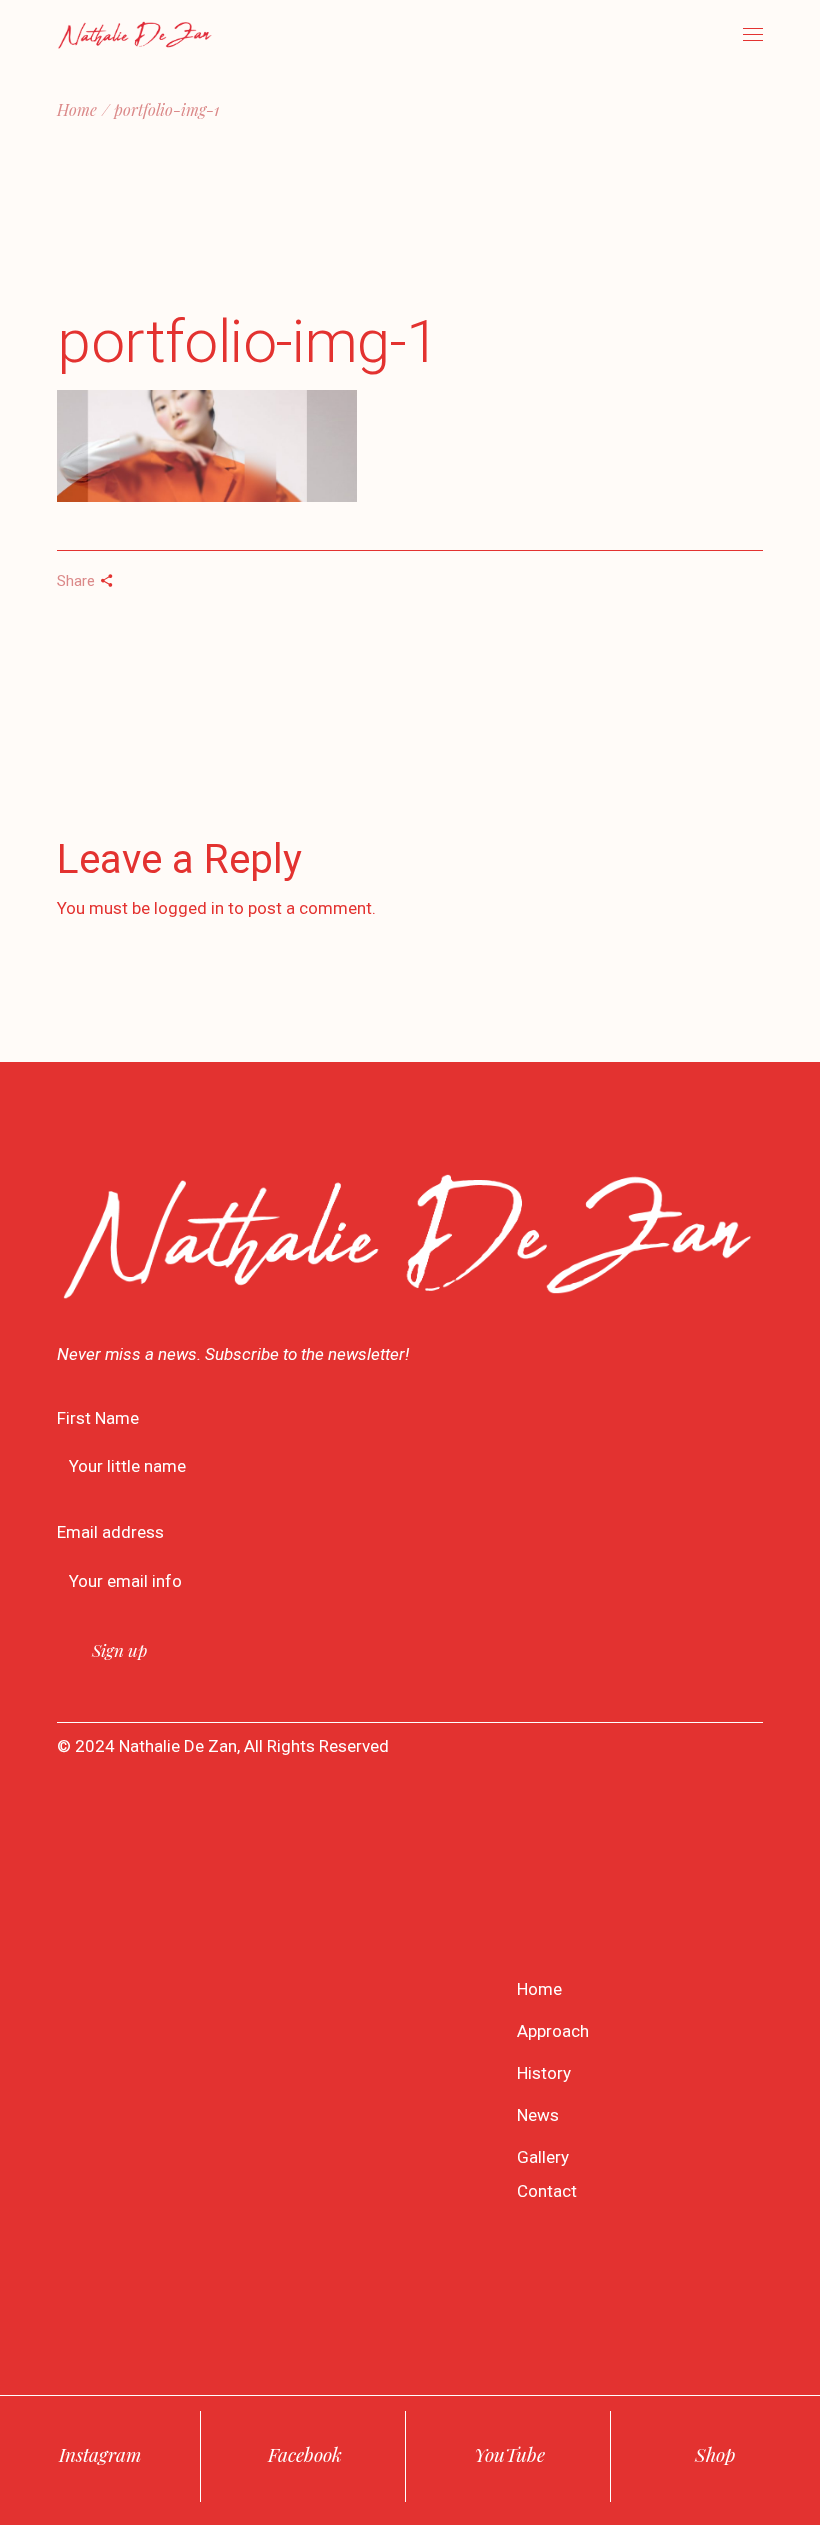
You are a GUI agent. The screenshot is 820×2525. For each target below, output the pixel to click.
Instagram (100, 2454)
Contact (547, 2191)
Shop (715, 2454)
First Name (98, 1418)
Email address (110, 1532)
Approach (553, 2031)
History (544, 2073)
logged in (189, 908)
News (538, 2115)
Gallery (543, 2157)
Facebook (305, 2454)
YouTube (509, 2454)
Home (539, 1989)
